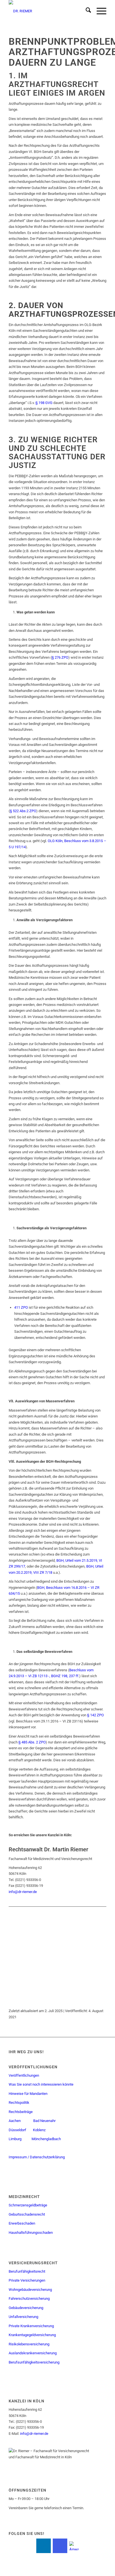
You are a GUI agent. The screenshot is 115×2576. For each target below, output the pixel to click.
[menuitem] (86, 11)
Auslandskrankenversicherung (33, 2353)
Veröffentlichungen (24, 2075)
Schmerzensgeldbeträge (28, 2205)
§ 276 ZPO (60, 657)
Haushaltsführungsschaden (31, 2233)
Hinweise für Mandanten (28, 2094)
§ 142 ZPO (95, 1715)
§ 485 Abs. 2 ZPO (32, 1742)
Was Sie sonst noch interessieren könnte (41, 2084)
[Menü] (99, 11)
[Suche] (86, 11)
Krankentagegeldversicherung (32, 2335)
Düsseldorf (17, 2130)
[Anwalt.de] (74, 2546)
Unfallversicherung (23, 2317)
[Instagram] (60, 2546)
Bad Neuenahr (44, 2121)
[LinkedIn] (44, 2546)
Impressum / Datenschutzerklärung (37, 2157)
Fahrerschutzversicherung (29, 2299)
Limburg (15, 2139)
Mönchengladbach (46, 2139)
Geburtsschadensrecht (27, 2214)
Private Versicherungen (27, 2280)
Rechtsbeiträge (21, 2112)
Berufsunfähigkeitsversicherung (34, 2362)
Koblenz (40, 2130)
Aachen (15, 2121)
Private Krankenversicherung (31, 2326)
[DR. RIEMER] (48, 11)
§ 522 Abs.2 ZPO (23, 811)
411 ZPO (21, 1307)
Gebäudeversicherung (26, 2308)
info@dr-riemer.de (23, 1892)
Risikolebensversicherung (29, 2344)
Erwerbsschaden (22, 2223)
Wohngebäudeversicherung (30, 2290)
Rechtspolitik (19, 2103)
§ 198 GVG (44, 403)
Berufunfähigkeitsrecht (27, 2271)
